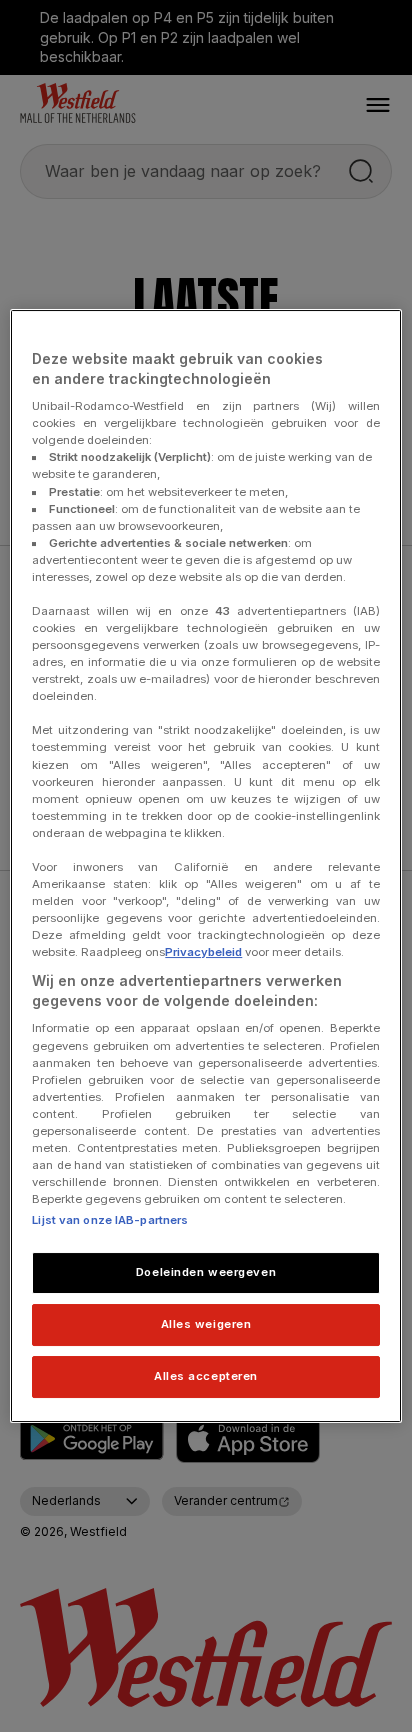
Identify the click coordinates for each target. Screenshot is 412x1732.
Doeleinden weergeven (206, 1272)
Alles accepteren (206, 1376)
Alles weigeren (206, 1324)
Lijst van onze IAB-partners (110, 1220)
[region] (205, 866)
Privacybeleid (203, 952)
